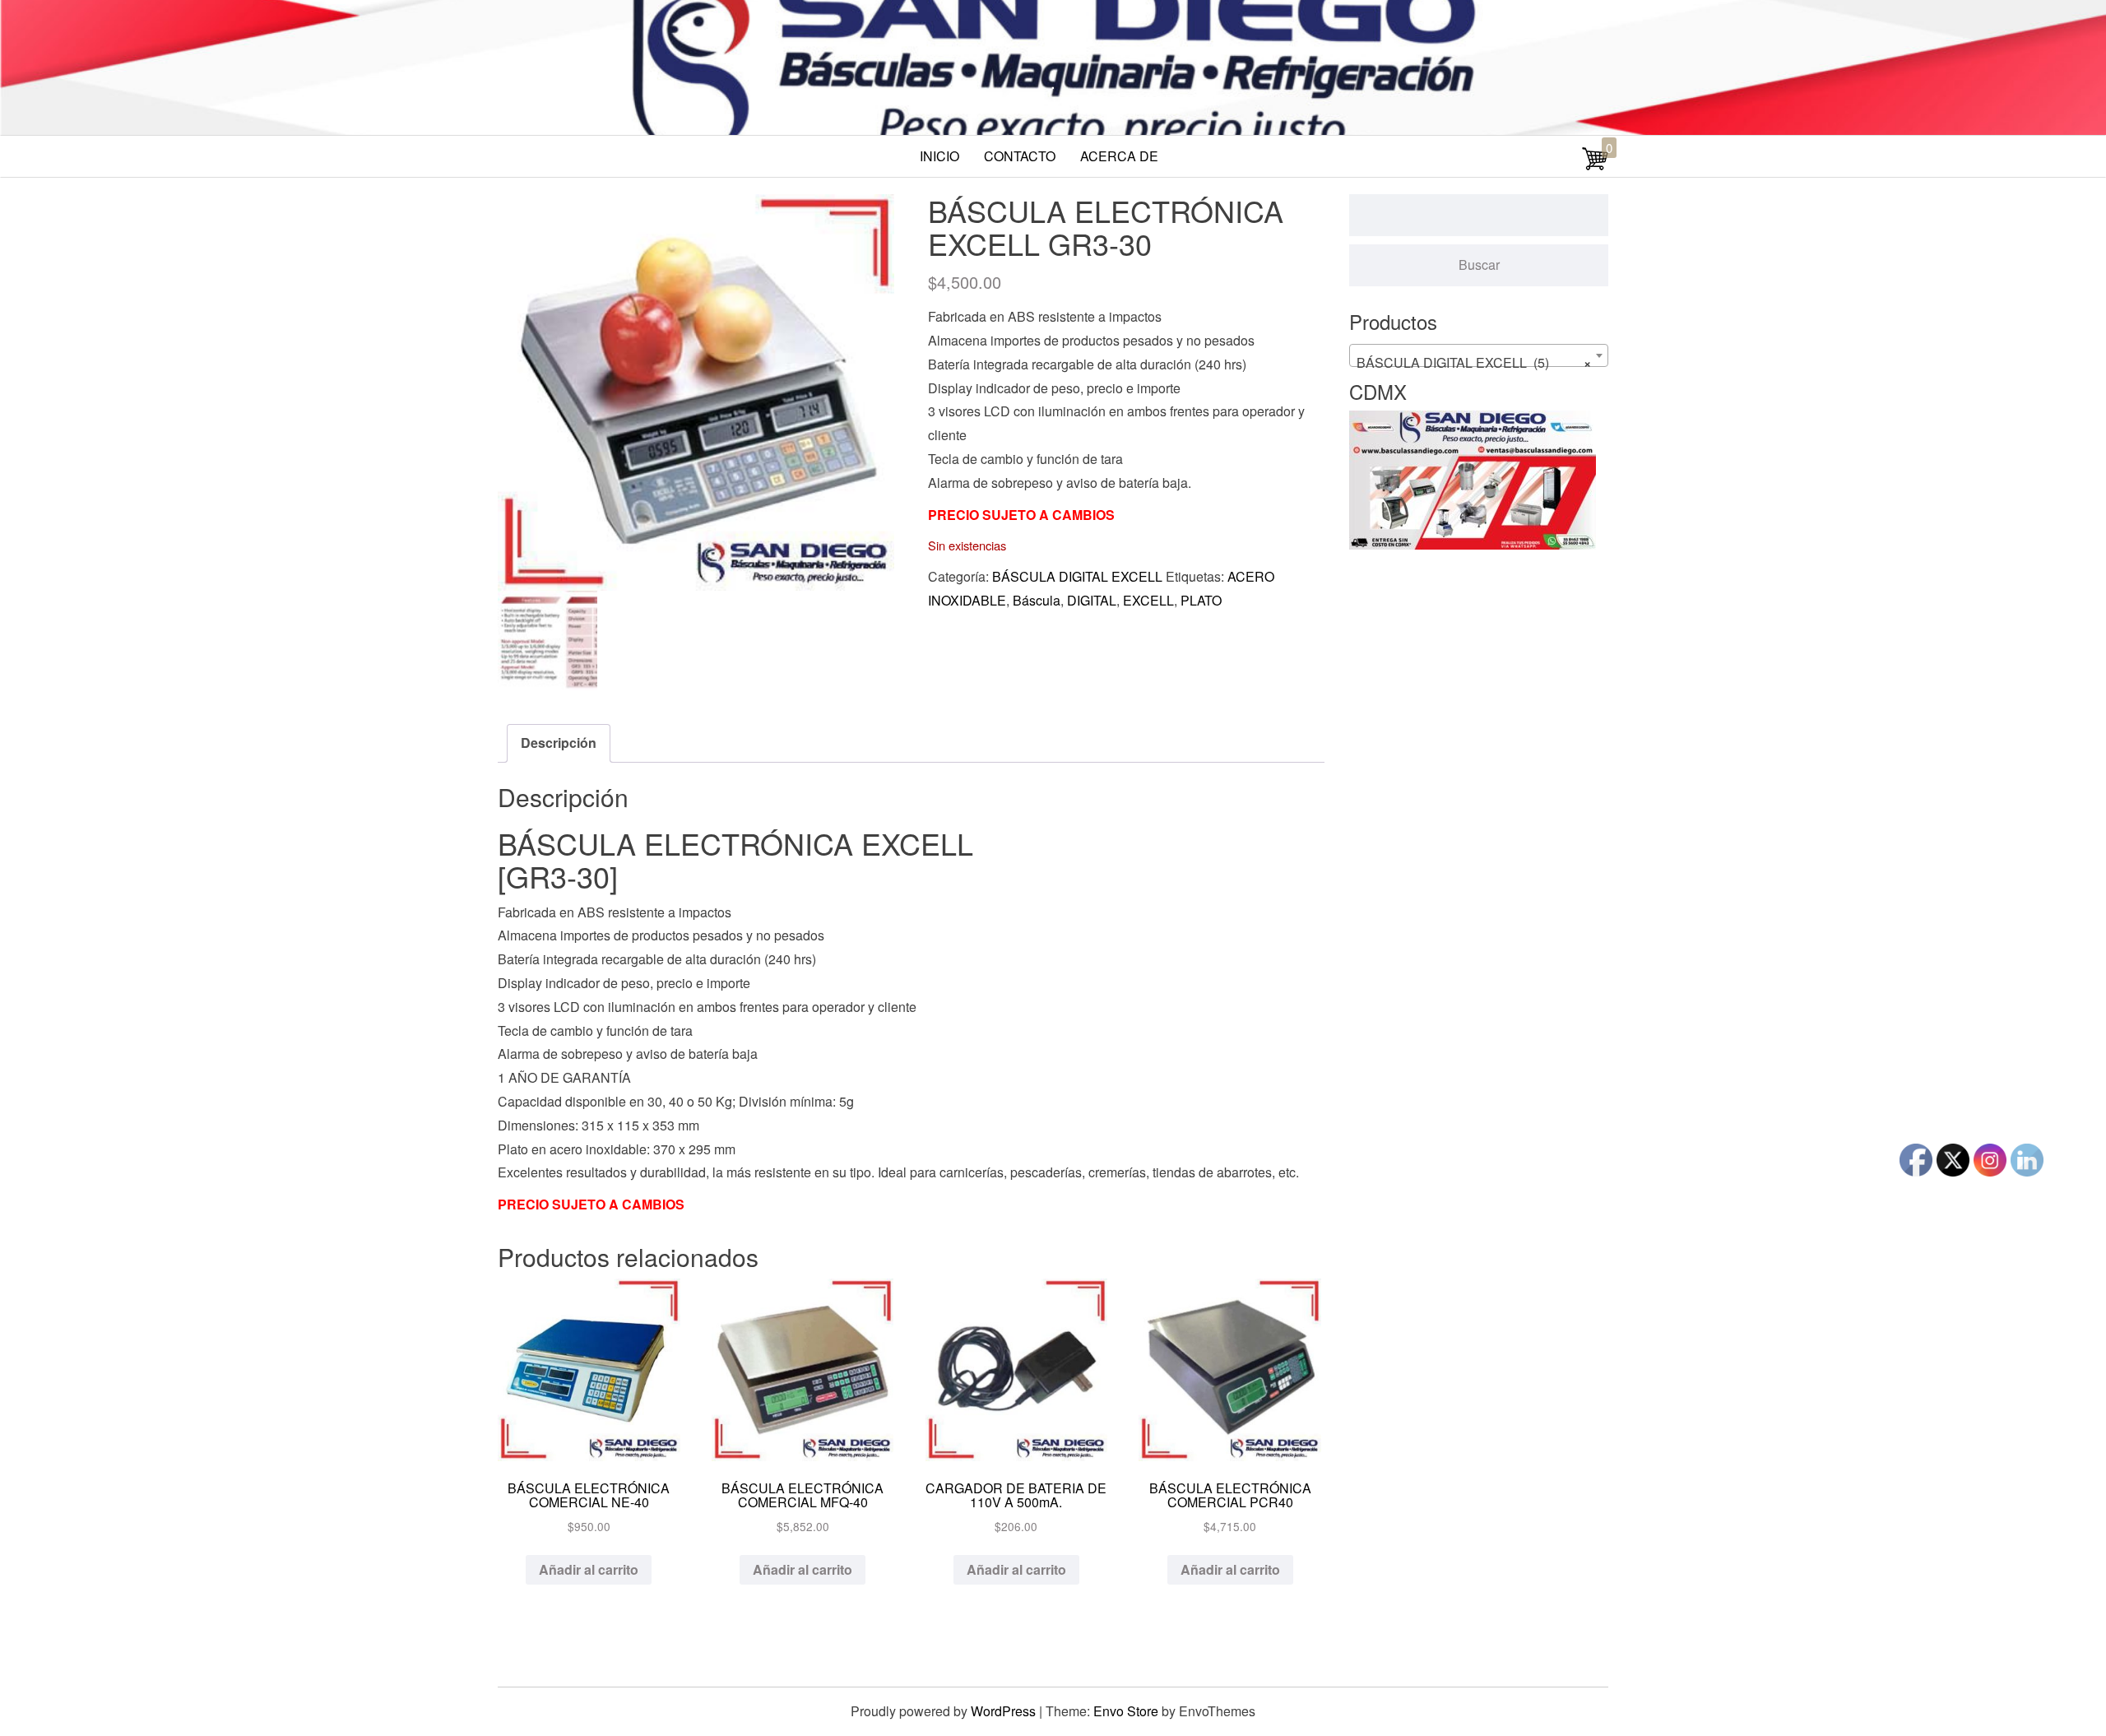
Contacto (1020, 156)
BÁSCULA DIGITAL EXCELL (1077, 576)
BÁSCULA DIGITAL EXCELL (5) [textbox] (1474, 362)
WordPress (1003, 1711)
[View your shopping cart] (1595, 167)
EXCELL (1148, 600)
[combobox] (1479, 355)
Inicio (939, 156)
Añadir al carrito (589, 1569)
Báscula (1037, 600)
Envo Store (1126, 1711)
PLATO (1201, 600)
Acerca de (1119, 156)
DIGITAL (1092, 600)
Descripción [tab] (559, 743)
